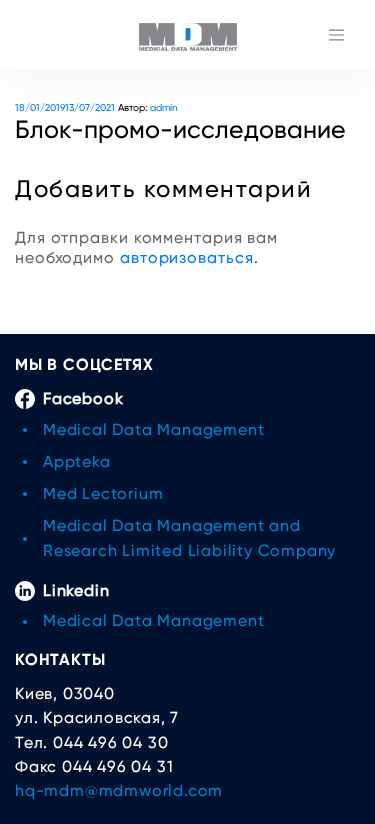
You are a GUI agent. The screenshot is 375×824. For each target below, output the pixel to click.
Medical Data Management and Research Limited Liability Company (189, 537)
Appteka (77, 461)
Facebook (83, 398)
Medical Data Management (153, 429)
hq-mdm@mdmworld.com (119, 790)
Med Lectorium (103, 493)
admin (164, 107)
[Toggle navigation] (336, 35)
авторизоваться (187, 257)
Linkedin (76, 590)
